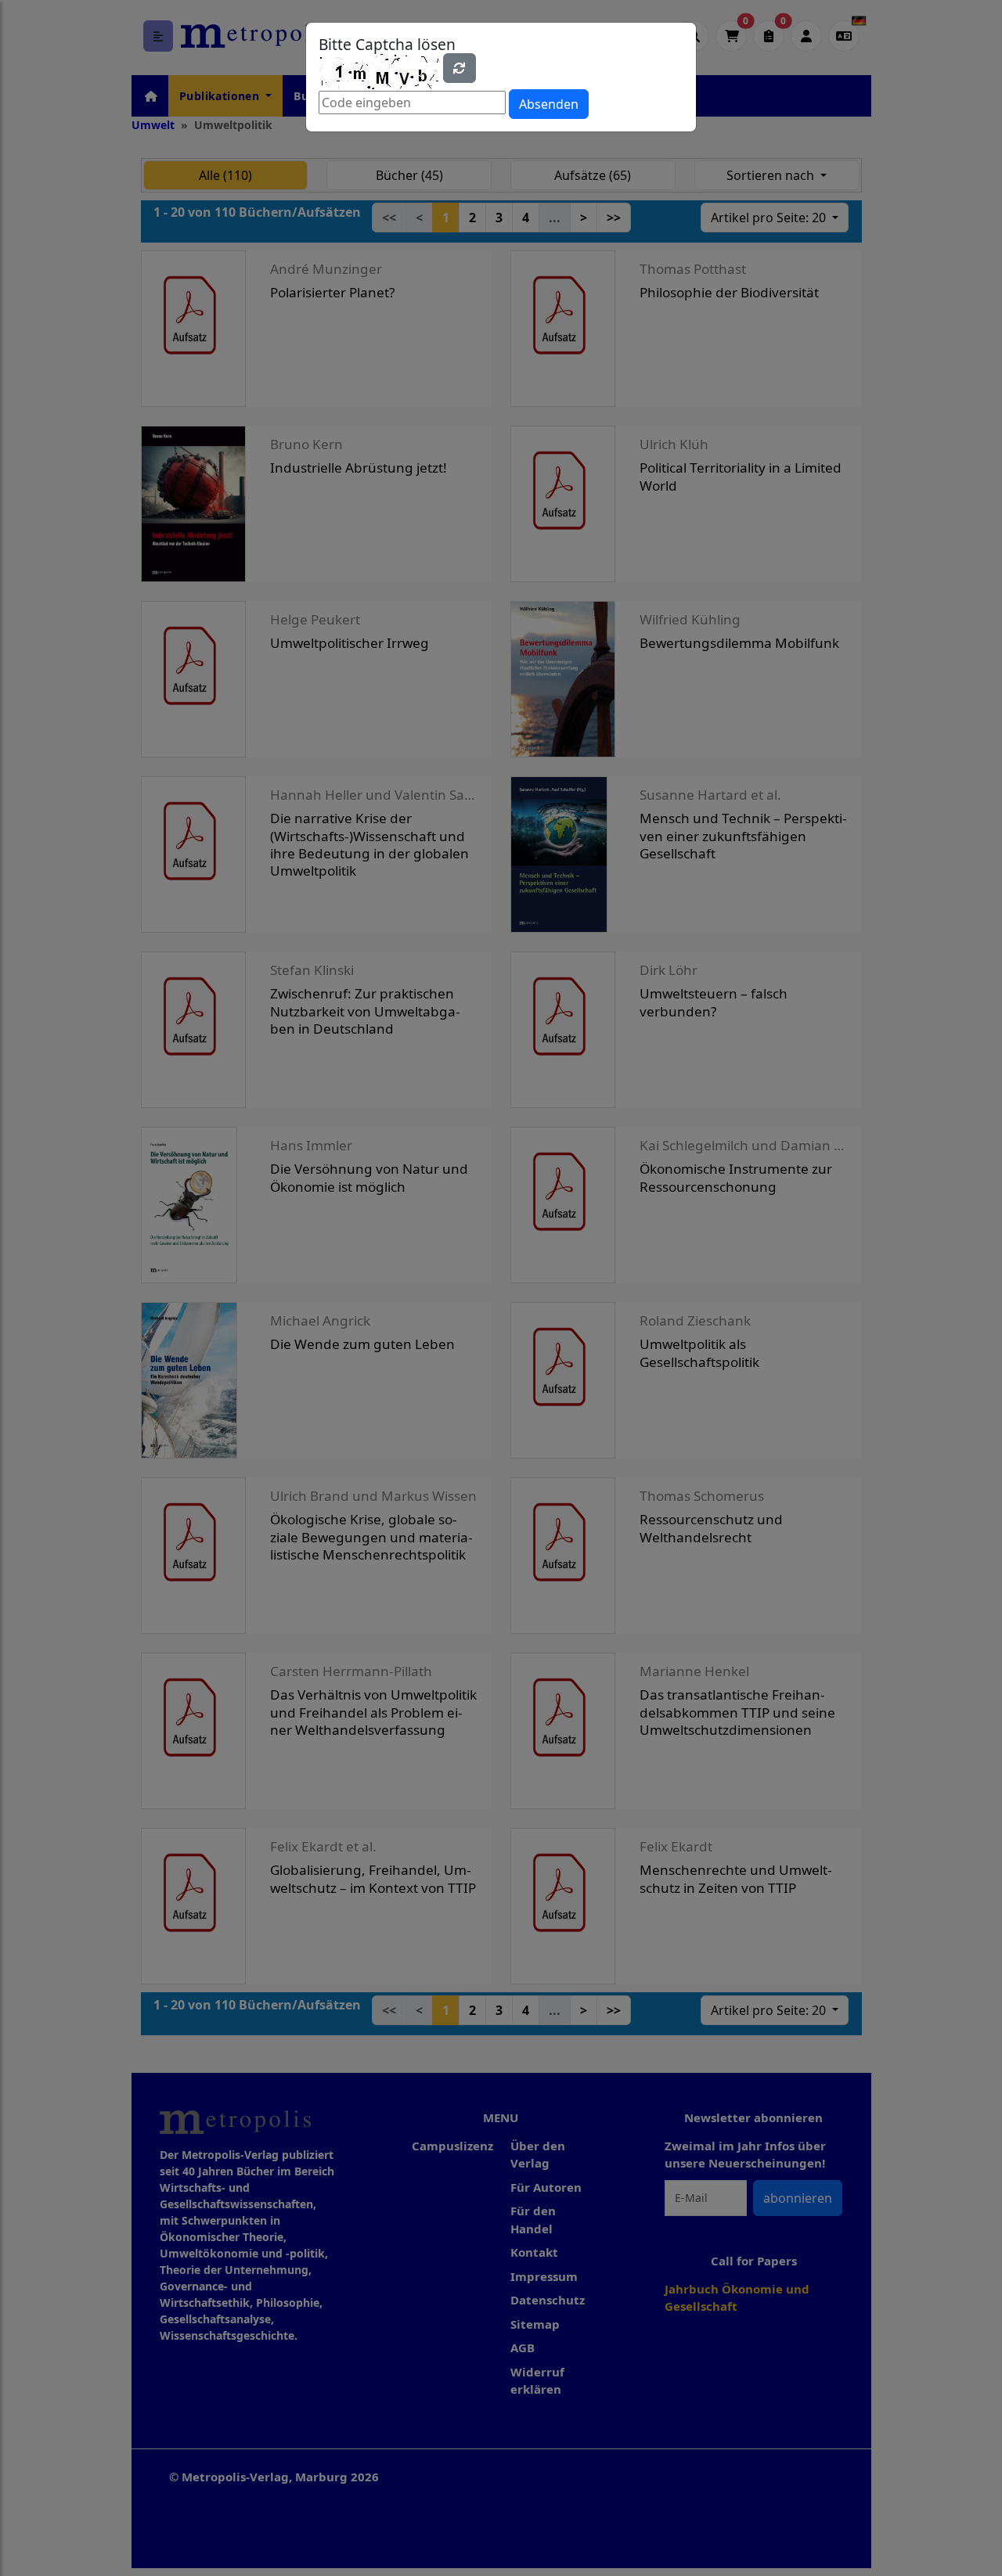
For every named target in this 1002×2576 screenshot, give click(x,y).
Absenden (549, 104)
